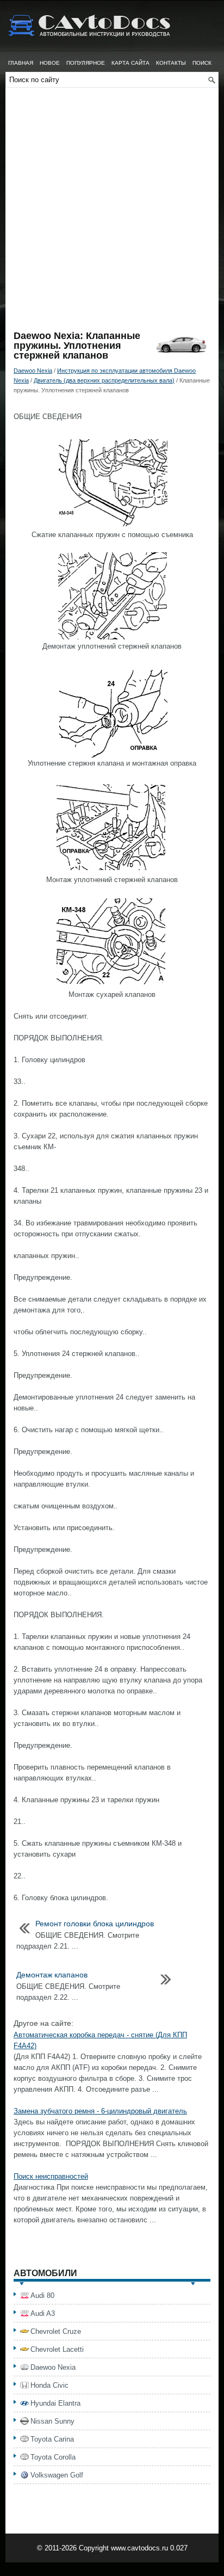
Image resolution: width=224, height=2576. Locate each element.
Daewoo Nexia (33, 371)
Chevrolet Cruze (56, 2331)
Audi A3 (43, 2313)
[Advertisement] (112, 213)
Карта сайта (130, 63)
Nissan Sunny (52, 2421)
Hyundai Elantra (55, 2403)
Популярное (86, 63)
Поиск (202, 63)
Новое (50, 63)
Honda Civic (49, 2385)
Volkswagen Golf (57, 2475)
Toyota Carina (52, 2439)
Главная (21, 63)
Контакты (171, 63)
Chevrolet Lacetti (57, 2349)
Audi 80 (42, 2295)
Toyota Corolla (53, 2457)
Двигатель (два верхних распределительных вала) (104, 380)
